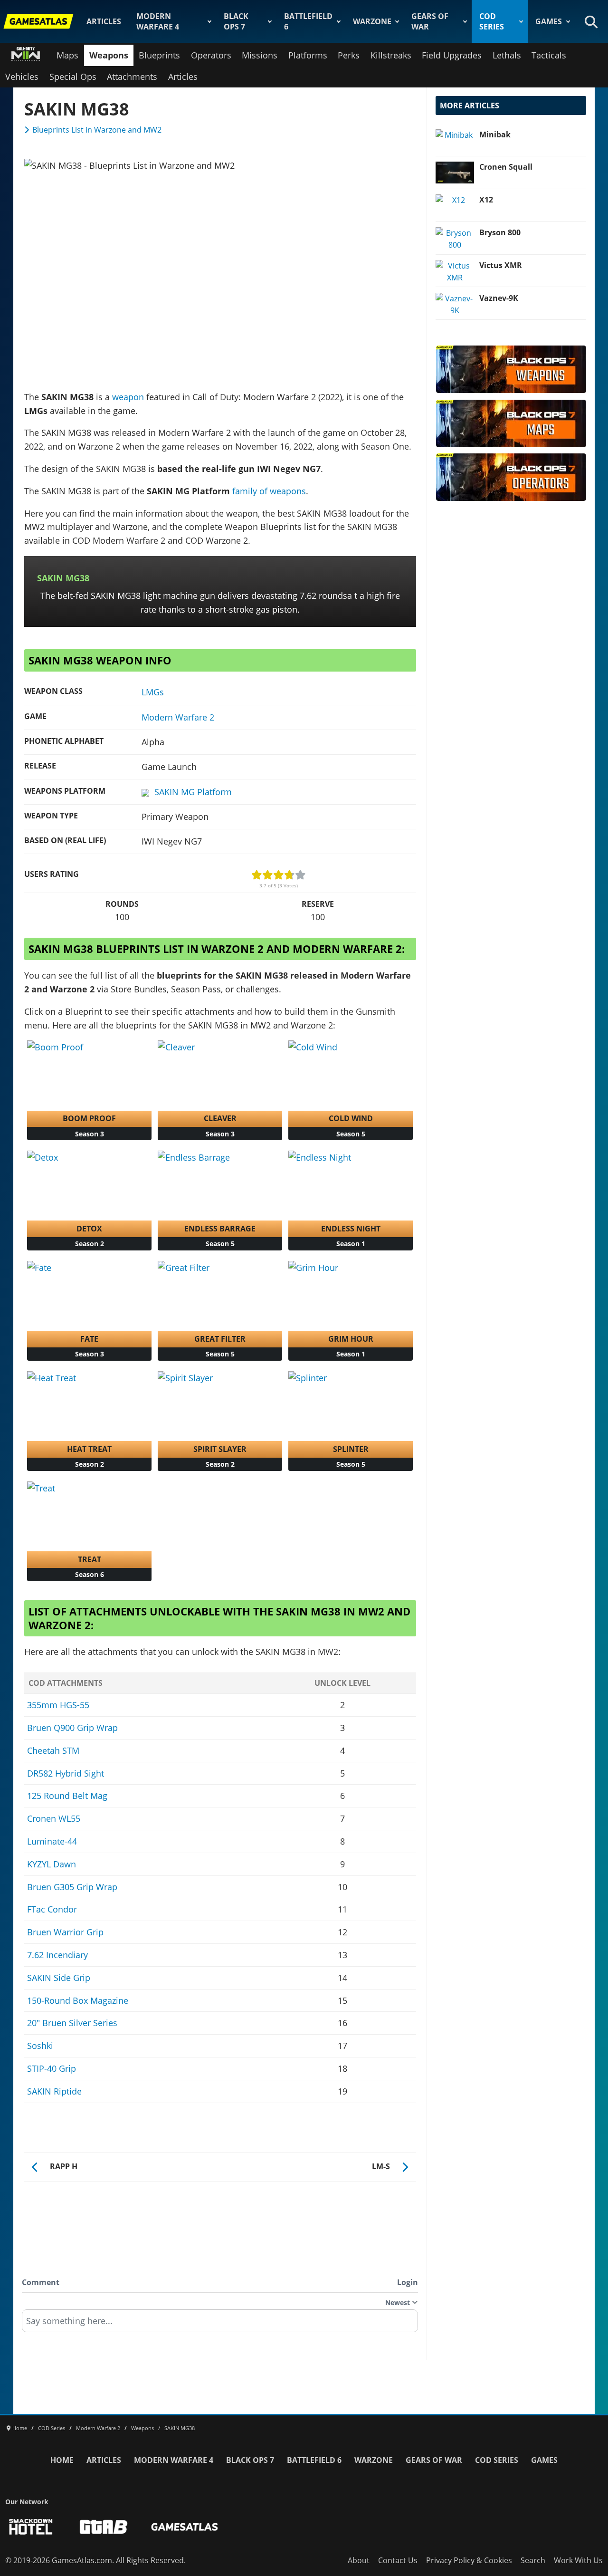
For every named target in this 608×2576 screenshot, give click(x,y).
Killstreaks (391, 55)
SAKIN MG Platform (193, 792)
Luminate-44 (52, 1841)
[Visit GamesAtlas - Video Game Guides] (185, 2527)
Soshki (40, 2046)
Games (549, 21)
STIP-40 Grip (52, 2068)
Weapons (109, 55)
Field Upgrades (452, 55)
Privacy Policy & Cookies (469, 2560)
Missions (260, 55)
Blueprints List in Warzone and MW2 (97, 130)
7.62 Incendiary (57, 1955)
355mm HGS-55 (58, 1705)
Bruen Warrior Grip (65, 1932)
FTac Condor (52, 1909)
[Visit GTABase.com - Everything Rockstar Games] (104, 2527)
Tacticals (549, 55)
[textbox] (220, 2324)
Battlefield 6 (308, 21)
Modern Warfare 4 (158, 21)
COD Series (492, 21)
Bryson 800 (500, 232)
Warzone (372, 21)
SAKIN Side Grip (59, 1978)
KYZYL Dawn (52, 1864)
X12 (486, 200)
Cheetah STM (53, 1750)
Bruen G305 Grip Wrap (72, 1887)
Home (62, 2460)
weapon (128, 397)
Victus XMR (501, 265)
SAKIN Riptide (54, 2091)
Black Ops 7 (236, 21)
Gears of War (430, 21)
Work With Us (578, 2560)
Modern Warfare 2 (178, 717)
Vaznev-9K (499, 298)
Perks (349, 55)
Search (533, 2560)
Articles (104, 21)
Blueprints (159, 55)
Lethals (507, 55)
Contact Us (398, 2560)
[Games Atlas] (38, 21)
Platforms (308, 55)
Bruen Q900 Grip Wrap (72, 1728)
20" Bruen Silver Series (72, 2023)
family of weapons (269, 491)
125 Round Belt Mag (67, 1796)
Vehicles (22, 77)
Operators (211, 55)
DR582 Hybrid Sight (66, 1773)
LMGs (153, 692)
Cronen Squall (506, 167)
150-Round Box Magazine (78, 2000)
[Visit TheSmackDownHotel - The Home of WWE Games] (31, 2527)
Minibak (495, 135)
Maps (67, 55)
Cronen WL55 (54, 1818)
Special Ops (73, 77)
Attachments (132, 77)
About (359, 2560)
